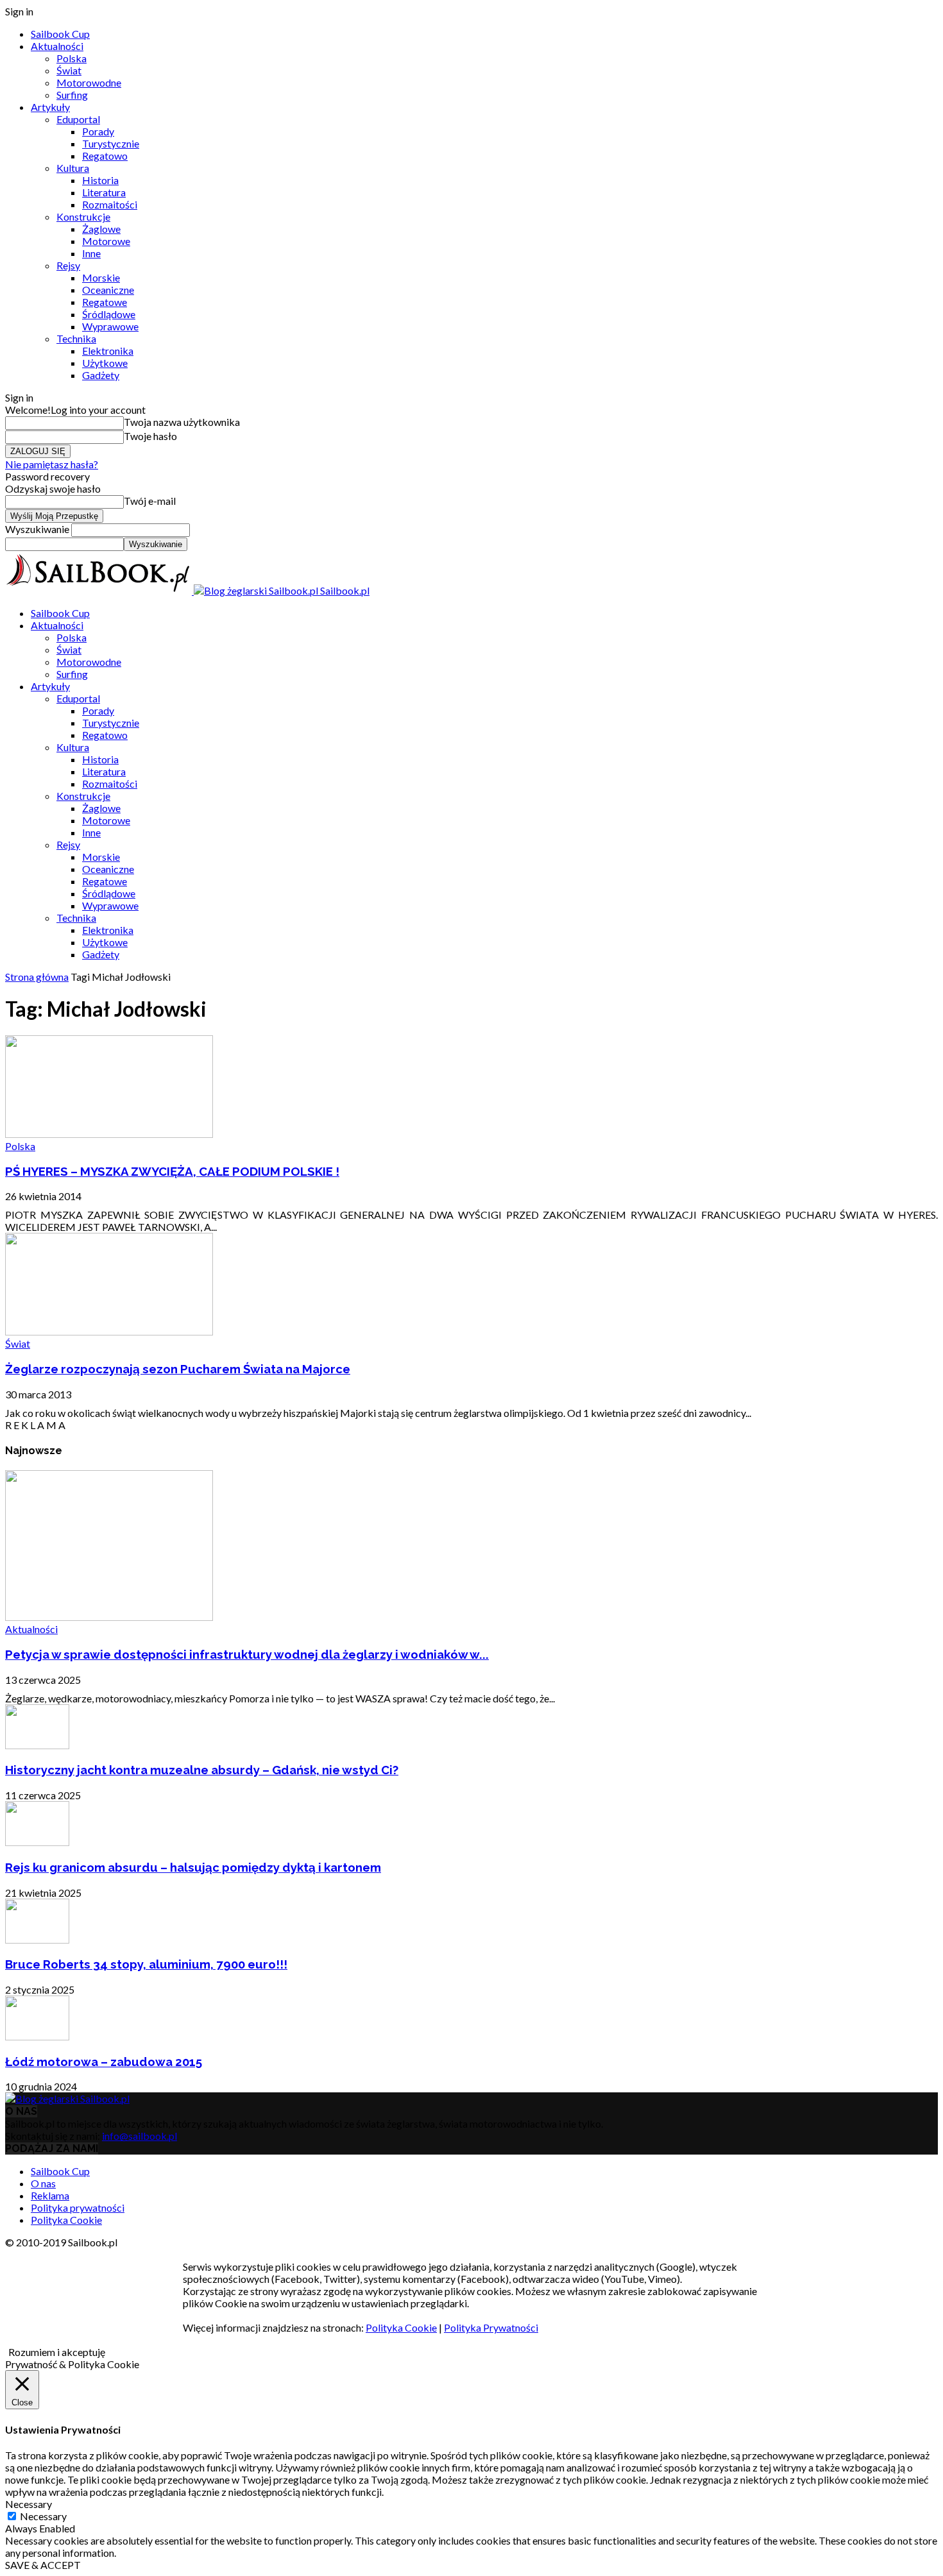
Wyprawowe (110, 326)
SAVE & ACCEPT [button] (43, 2565)
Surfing (72, 95)
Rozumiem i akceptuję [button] (57, 2352)
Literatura (104, 192)
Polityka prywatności (78, 2207)
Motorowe (106, 241)
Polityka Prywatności (491, 2327)
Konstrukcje (83, 216)
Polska (72, 58)
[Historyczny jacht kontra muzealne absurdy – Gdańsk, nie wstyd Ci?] (37, 1745)
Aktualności (57, 46)
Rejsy (68, 265)
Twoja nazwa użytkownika (182, 422)
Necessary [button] (29, 2504)
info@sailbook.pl (140, 2136)
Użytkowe (105, 363)
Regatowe (105, 302)
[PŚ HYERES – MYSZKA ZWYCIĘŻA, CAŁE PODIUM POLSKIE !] (109, 1134)
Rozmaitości (110, 204)
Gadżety (101, 375)
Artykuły (50, 107)
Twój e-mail (150, 501)
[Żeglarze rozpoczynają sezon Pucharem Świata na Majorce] (109, 1331)
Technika (76, 338)
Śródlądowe (109, 314)
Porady (98, 131)
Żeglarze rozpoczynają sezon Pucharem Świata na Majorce (178, 1369)
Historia (100, 180)
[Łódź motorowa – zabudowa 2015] (37, 2036)
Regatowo (105, 156)
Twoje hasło (150, 436)
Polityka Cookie (66, 2220)
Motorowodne (89, 82)
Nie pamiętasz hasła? (52, 464)
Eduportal (78, 119)
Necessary (43, 2516)
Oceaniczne (108, 290)
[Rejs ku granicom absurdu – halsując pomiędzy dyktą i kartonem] (37, 1842)
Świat (69, 70)
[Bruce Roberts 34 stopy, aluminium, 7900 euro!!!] (37, 1939)
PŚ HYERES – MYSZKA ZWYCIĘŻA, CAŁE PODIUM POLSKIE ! (172, 1171)
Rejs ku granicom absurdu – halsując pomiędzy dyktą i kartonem (193, 1867)
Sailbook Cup (60, 34)
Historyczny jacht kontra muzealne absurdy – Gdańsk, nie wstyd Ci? (202, 1770)
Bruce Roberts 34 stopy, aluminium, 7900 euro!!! (146, 1964)
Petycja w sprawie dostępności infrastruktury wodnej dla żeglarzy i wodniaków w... (247, 1654)
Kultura (73, 168)
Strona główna (37, 977)
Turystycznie (111, 143)
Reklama (50, 2195)
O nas (43, 2183)
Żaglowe (101, 229)
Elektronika (108, 351)
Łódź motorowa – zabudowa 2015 (104, 2062)
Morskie (101, 277)
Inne (91, 253)
